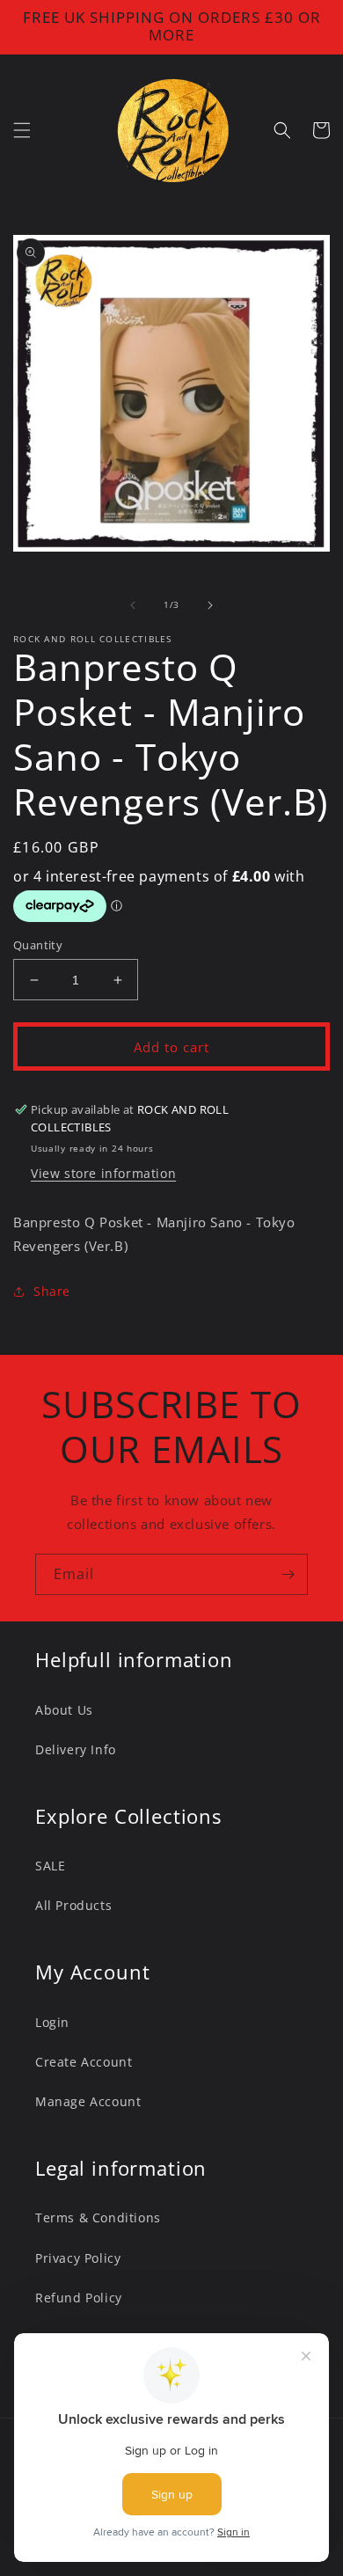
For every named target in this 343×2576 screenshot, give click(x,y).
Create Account (84, 2062)
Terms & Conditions (98, 2217)
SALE (50, 1866)
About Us (64, 1710)
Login (52, 2022)
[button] (22, 130)
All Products (73, 1905)
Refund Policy (79, 2298)
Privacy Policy (78, 2258)
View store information (103, 1173)
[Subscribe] (288, 1574)
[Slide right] (210, 605)
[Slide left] (133, 605)
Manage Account (88, 2101)
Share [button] (52, 1291)
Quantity (38, 945)
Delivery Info (76, 1749)
